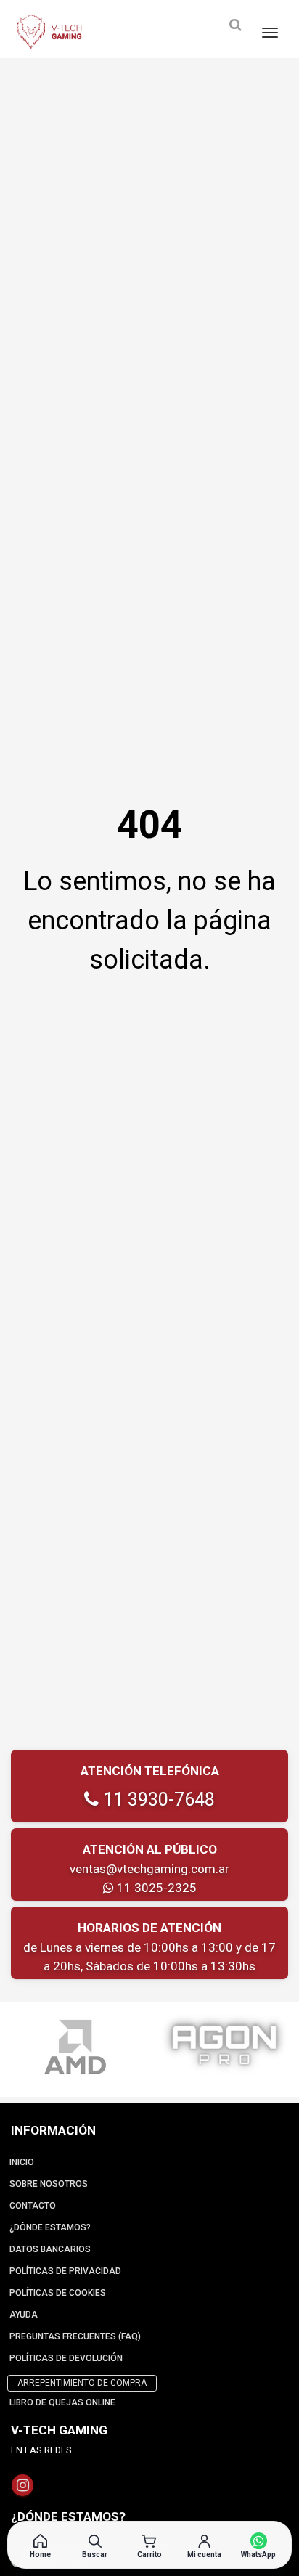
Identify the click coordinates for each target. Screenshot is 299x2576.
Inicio (22, 2162)
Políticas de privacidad (65, 2271)
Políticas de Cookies (58, 2293)
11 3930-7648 (157, 1799)
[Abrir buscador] (235, 25)
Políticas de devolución (66, 2358)
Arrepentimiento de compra (82, 2383)
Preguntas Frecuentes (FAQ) (75, 2336)
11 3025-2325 (155, 1888)
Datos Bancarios (50, 2249)
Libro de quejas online (62, 2402)
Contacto (33, 2206)
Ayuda (24, 2315)
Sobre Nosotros (49, 2184)
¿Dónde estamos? (50, 2227)
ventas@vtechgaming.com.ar (149, 1869)
